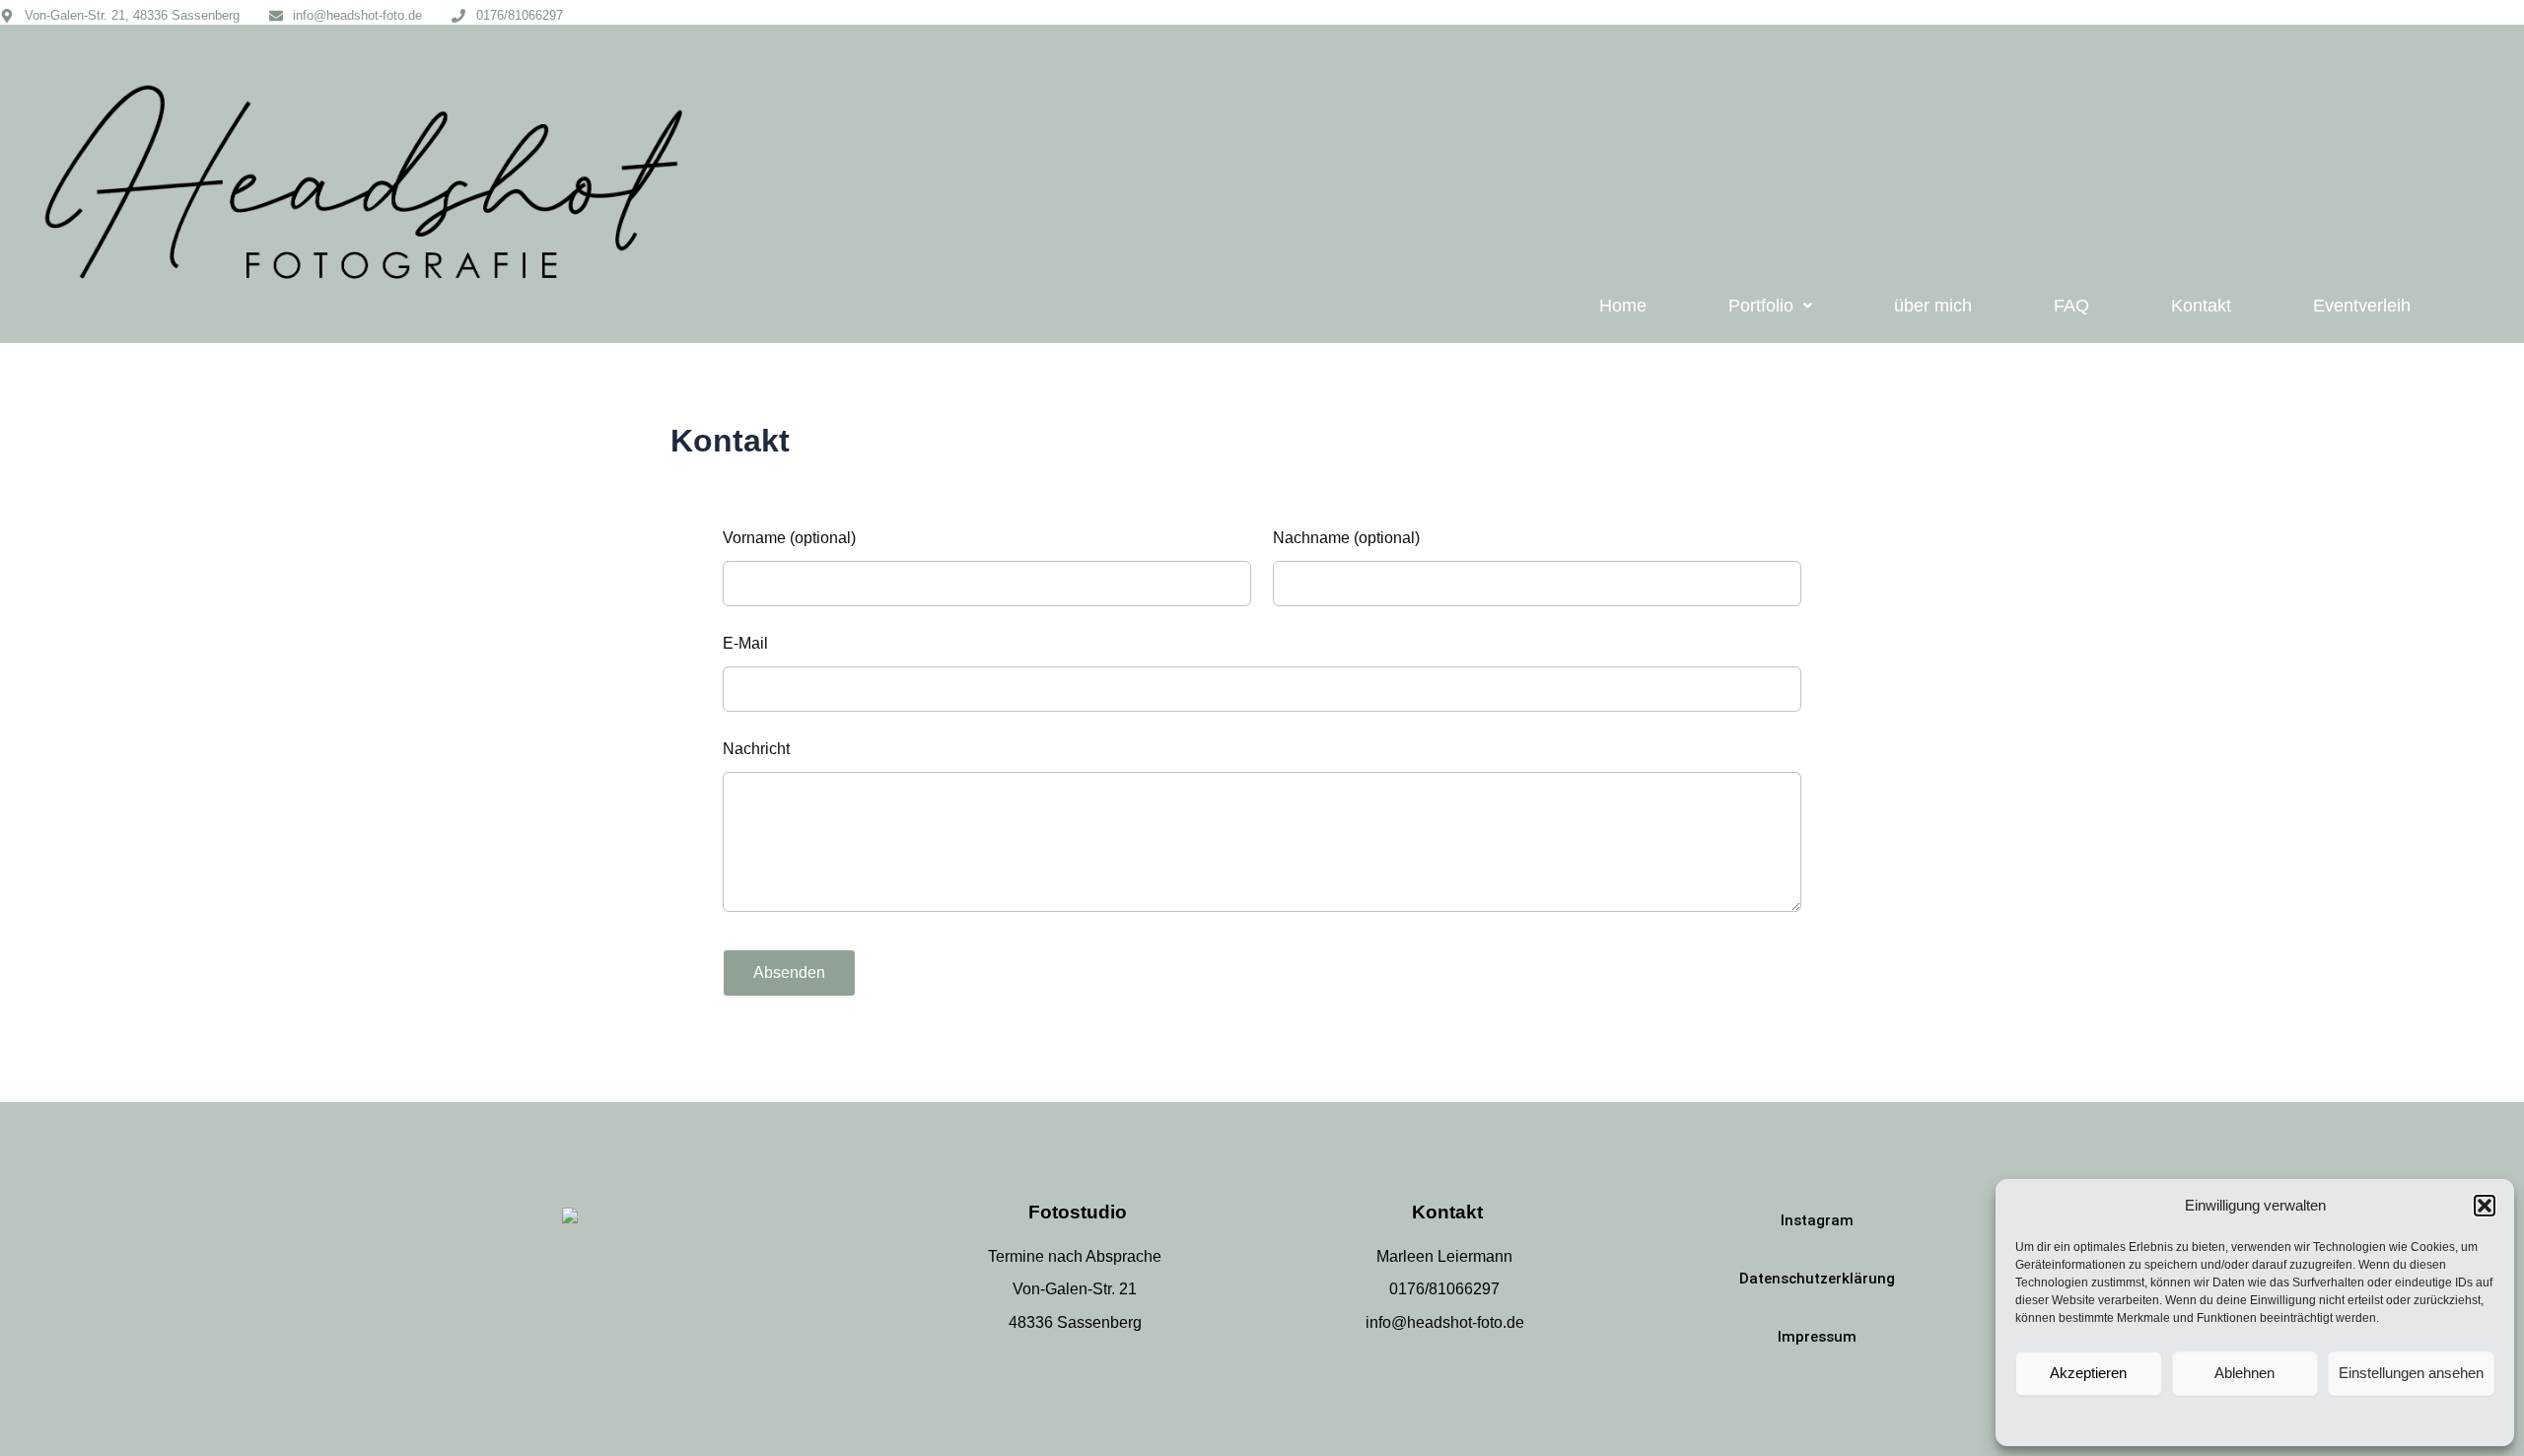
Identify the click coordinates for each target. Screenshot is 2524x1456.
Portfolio (1761, 306)
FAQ (2071, 306)
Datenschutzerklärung (2272, 1420)
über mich (1933, 306)
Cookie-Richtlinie (2156, 1420)
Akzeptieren (2088, 1373)
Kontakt (2201, 306)
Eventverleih (2362, 306)
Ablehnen (2244, 1373)
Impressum (2370, 1420)
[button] (2485, 1206)
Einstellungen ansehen (2411, 1373)
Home (1623, 306)
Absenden (789, 972)
